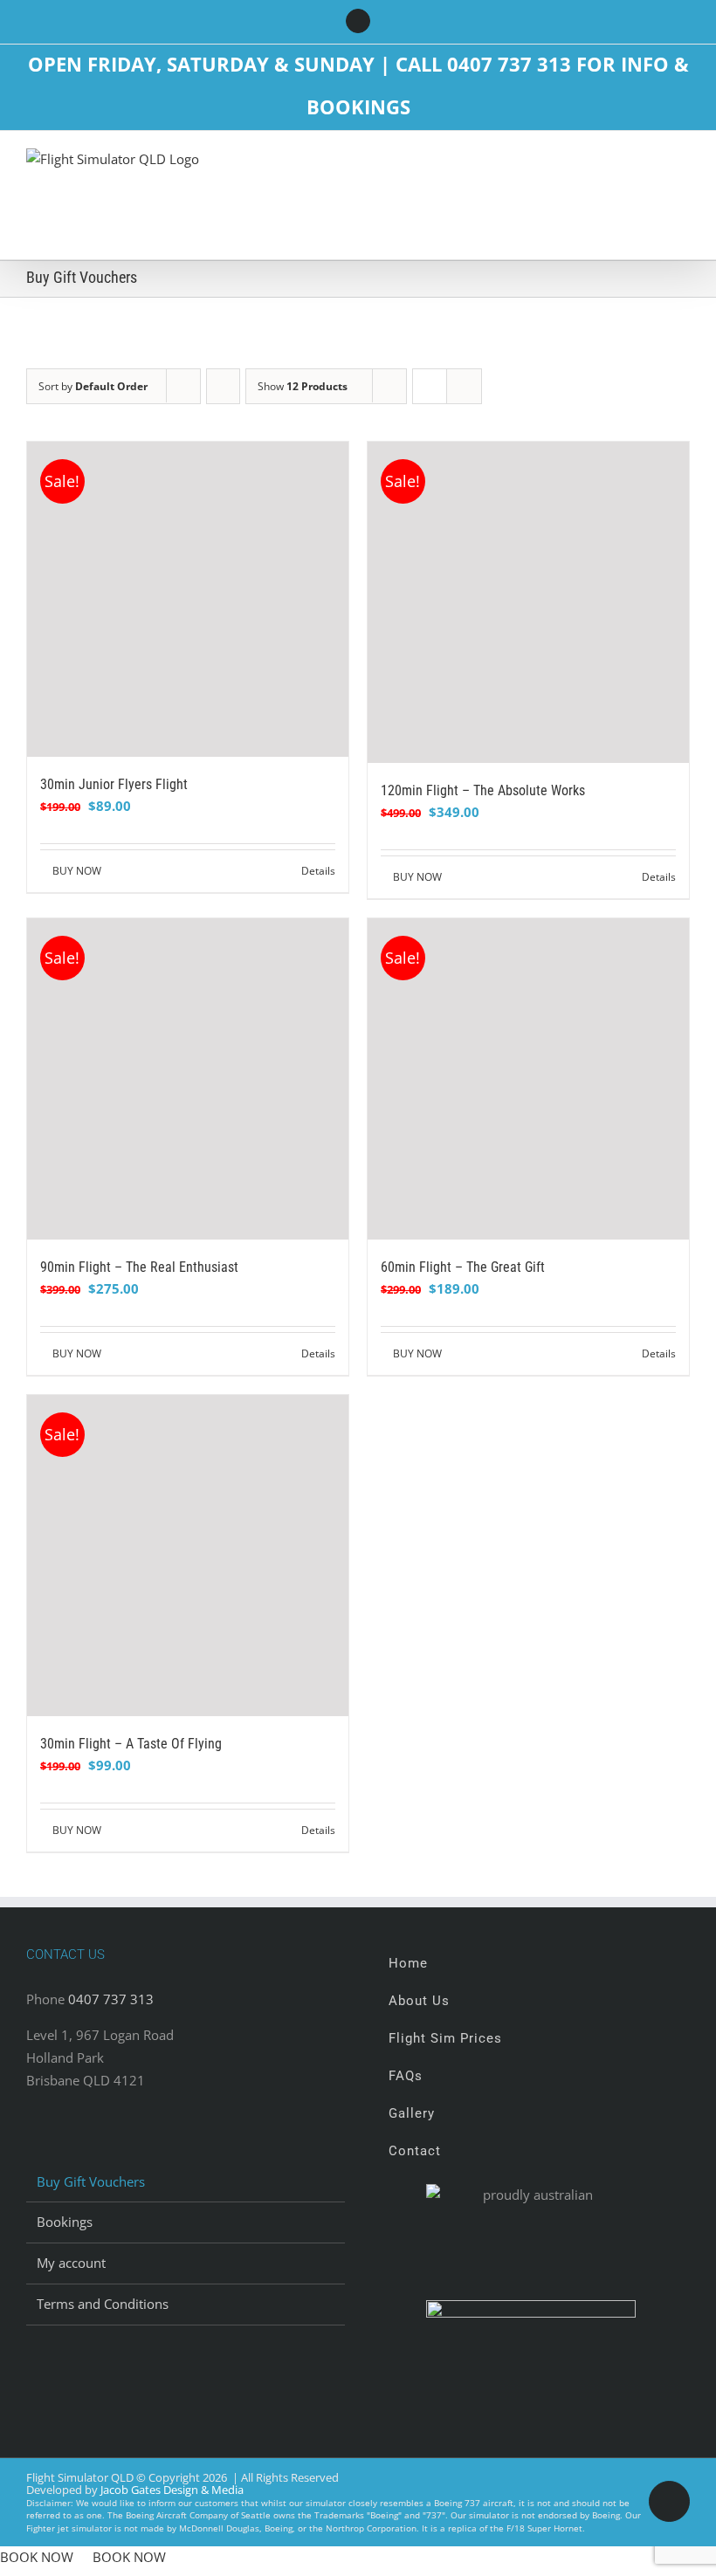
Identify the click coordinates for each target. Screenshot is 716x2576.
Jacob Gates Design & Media (172, 2490)
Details (318, 871)
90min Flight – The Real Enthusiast (139, 1267)
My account (71, 2263)
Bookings (65, 2222)
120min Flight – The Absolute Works (483, 790)
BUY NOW (77, 871)
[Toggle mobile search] (651, 165)
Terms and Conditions (103, 2304)
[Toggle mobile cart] (620, 165)
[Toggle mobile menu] (683, 165)
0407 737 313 (111, 1999)
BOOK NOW (37, 2557)
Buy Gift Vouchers (91, 2181)
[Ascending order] (223, 386)
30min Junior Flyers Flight (114, 784)
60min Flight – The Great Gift (463, 1267)
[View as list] (464, 386)
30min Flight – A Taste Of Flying (131, 1744)
